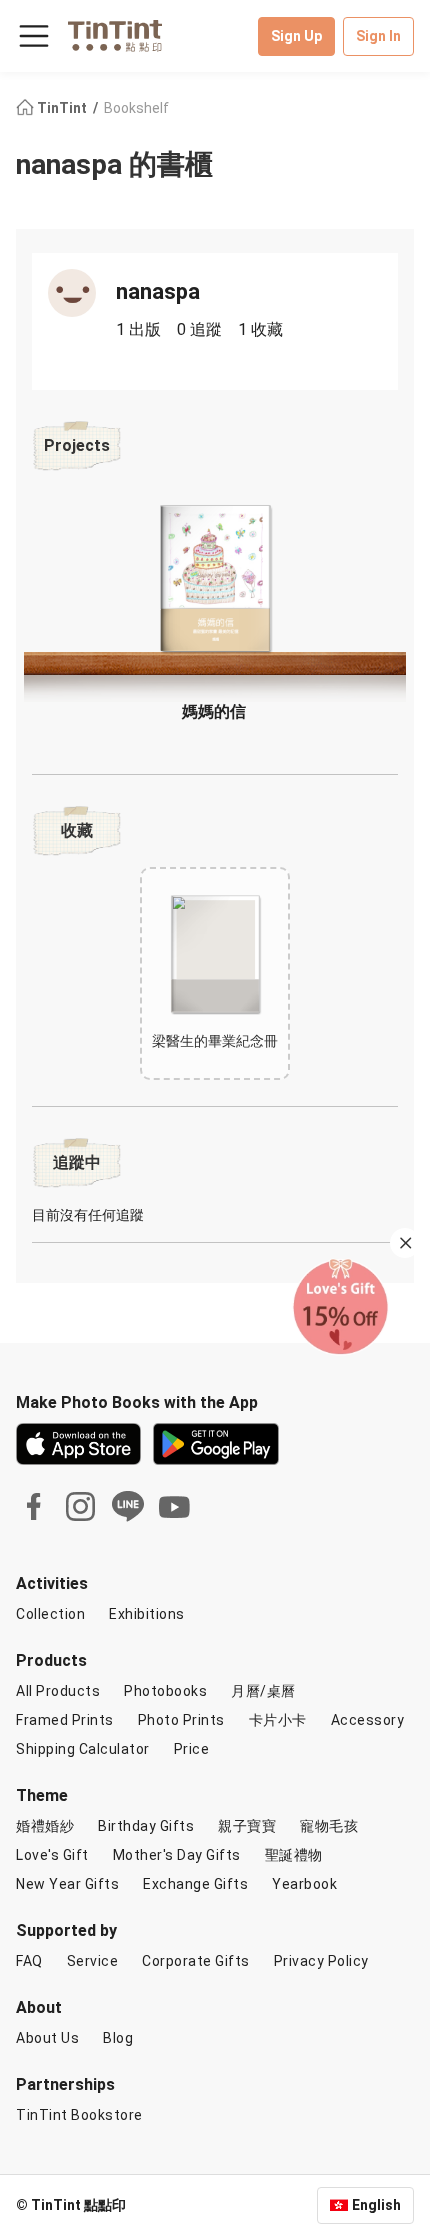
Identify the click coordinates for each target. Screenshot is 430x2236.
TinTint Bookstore (79, 2115)
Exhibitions (147, 1614)
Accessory (368, 1720)
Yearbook (304, 1884)
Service (93, 1961)
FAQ (29, 1961)
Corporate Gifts (196, 1961)
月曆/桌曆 (263, 1691)
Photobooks (165, 1691)
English (376, 2205)
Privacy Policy (321, 1961)
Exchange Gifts (195, 1884)
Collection (50, 1614)
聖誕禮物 (294, 1855)
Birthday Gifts (146, 1826)
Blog (118, 2038)
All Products (58, 1691)
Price (192, 1749)
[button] (215, 578)
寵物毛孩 (329, 1826)
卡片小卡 (278, 1720)
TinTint (62, 108)
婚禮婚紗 (45, 1826)
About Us (47, 2038)
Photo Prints (181, 1720)
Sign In (378, 36)
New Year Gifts (67, 1884)
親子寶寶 (247, 1826)
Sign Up (296, 36)
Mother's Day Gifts (177, 1855)
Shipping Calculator (83, 1749)
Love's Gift (52, 1855)
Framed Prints (65, 1720)
